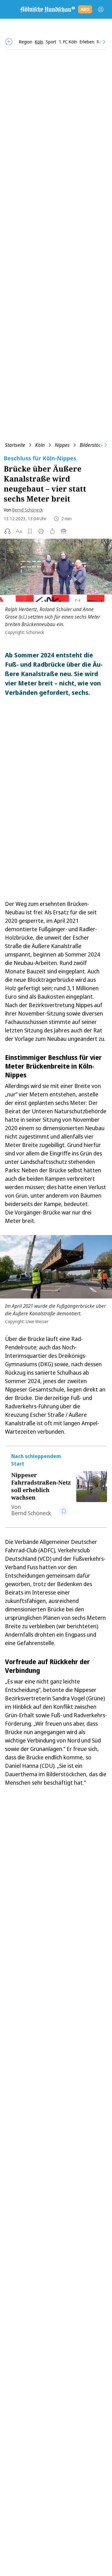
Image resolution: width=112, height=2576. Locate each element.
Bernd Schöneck (28, 510)
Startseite (15, 445)
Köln (40, 445)
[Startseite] (47, 9)
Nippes (62, 445)
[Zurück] (9, 42)
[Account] (101, 9)
